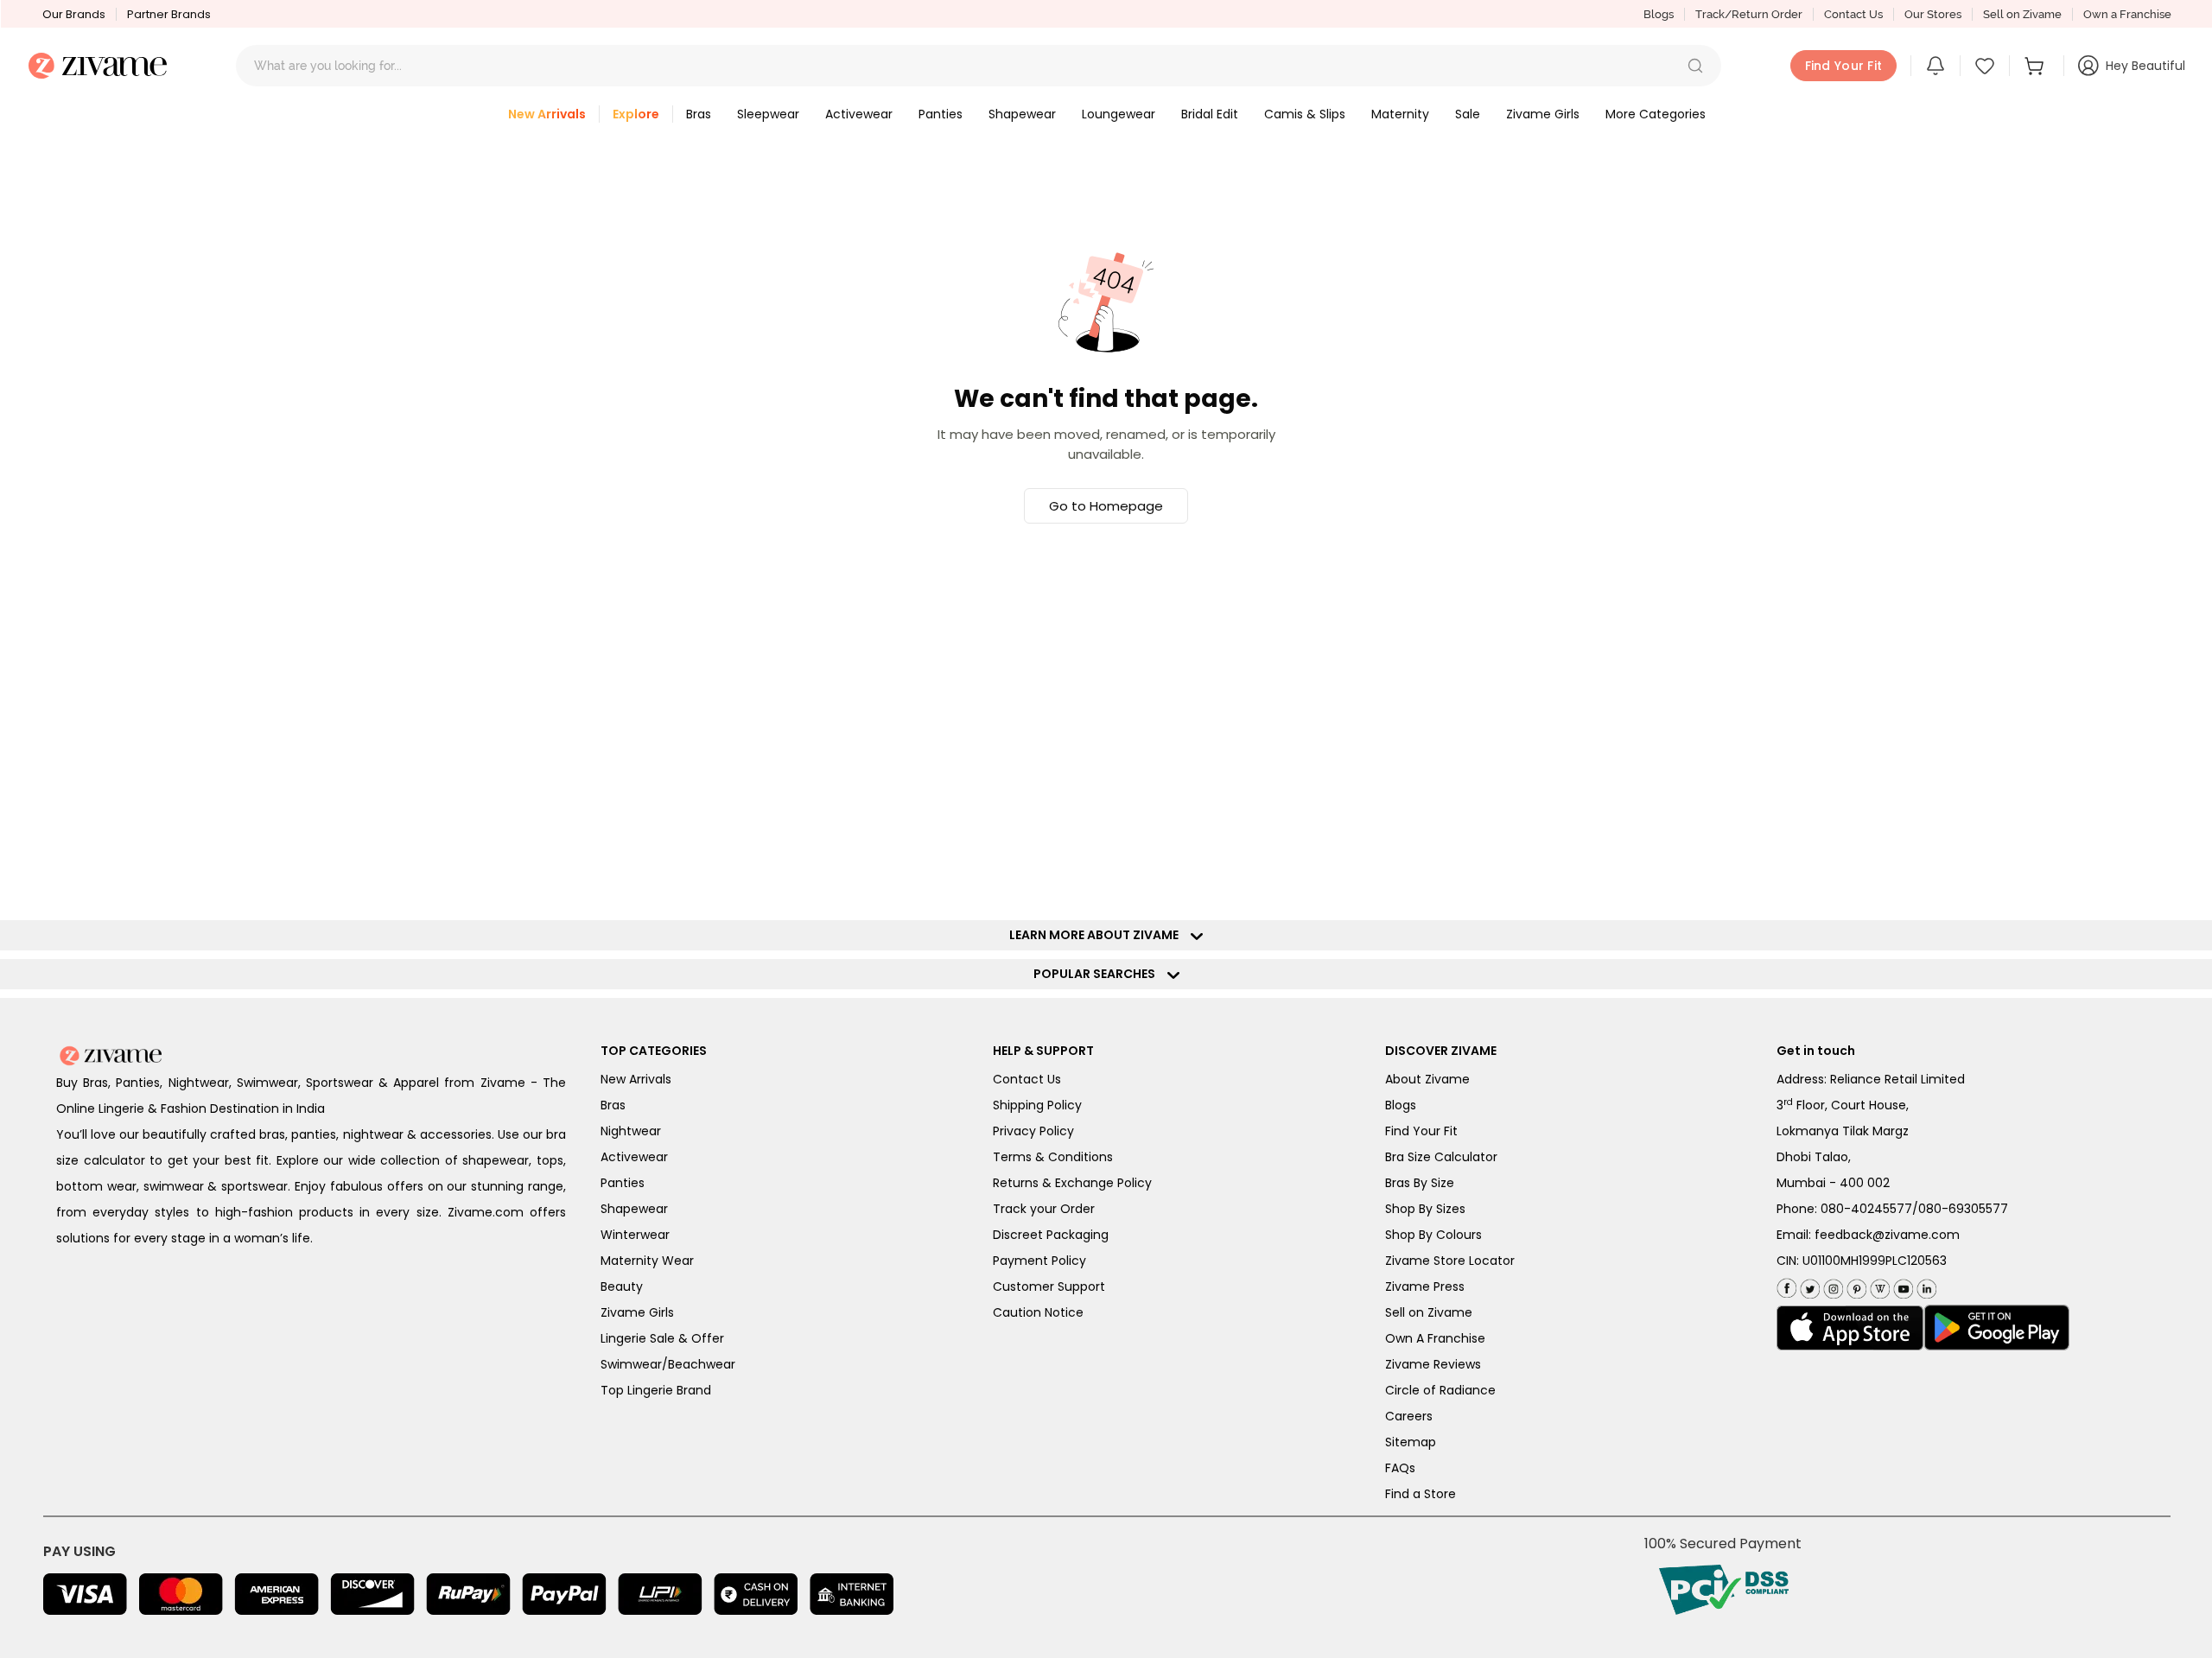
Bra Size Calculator (1441, 1157)
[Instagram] (1831, 1285)
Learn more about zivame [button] (1098, 935)
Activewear (634, 1157)
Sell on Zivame (2022, 14)
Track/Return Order (1749, 14)
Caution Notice (1038, 1312)
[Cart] (2037, 66)
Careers (1409, 1416)
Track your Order (1044, 1209)
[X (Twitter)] (1808, 1285)
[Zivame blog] (1878, 1285)
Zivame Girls (637, 1312)
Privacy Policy (1033, 1131)
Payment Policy (1039, 1261)
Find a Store (1421, 1494)
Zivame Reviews (1433, 1364)
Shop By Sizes (1425, 1209)
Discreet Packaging (1051, 1235)
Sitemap (1411, 1442)
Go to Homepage (1106, 506)
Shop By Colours (1433, 1235)
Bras (613, 1105)
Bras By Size (1420, 1183)
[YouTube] (1901, 1285)
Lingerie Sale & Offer (662, 1338)
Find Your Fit (1421, 1131)
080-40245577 (1866, 1209)
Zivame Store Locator (1450, 1261)
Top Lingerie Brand (656, 1390)
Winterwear (635, 1235)
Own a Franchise (2127, 14)
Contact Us (1853, 14)
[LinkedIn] (1925, 1285)
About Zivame (1427, 1079)
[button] (1695, 66)
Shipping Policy (1037, 1105)
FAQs (1400, 1468)
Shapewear (634, 1209)
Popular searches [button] (1098, 974)
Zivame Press (1425, 1286)
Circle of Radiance (1440, 1390)
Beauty (622, 1286)
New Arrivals (636, 1079)
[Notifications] (1935, 66)
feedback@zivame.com (1887, 1235)
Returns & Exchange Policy (1072, 1183)
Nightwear (631, 1131)
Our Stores (1933, 14)
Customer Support (1049, 1286)
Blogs (1659, 14)
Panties (623, 1183)
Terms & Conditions (1053, 1157)
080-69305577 (1963, 1209)
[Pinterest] (1855, 1285)
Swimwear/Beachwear (668, 1364)
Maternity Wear (647, 1261)
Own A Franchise (1435, 1338)
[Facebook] (1786, 1286)
